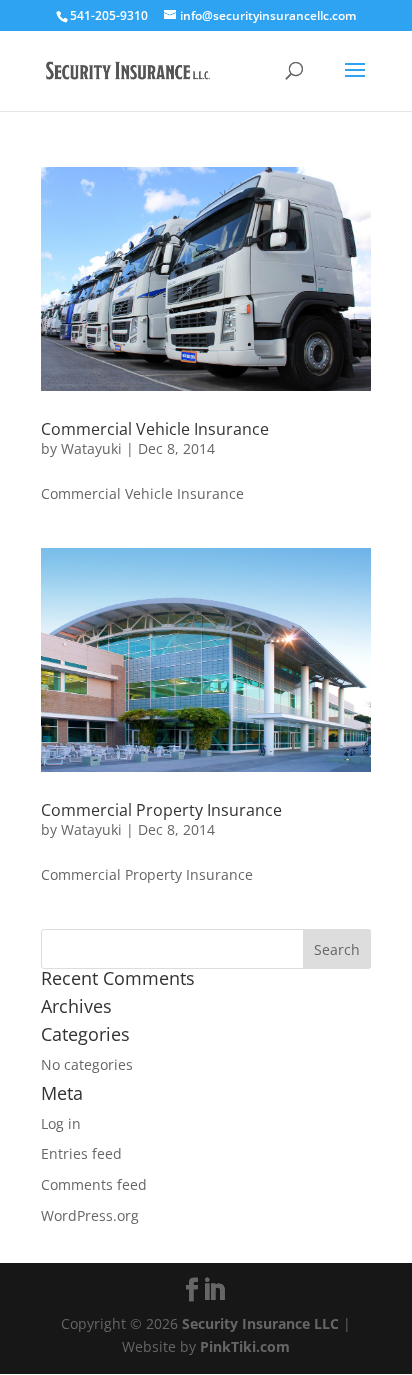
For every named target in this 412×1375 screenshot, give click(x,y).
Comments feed (94, 1184)
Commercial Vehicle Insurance (155, 429)
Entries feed (81, 1153)
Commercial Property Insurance (161, 810)
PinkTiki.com (245, 1346)
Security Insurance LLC (260, 1323)
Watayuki (91, 448)
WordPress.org (90, 1215)
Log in (61, 1123)
